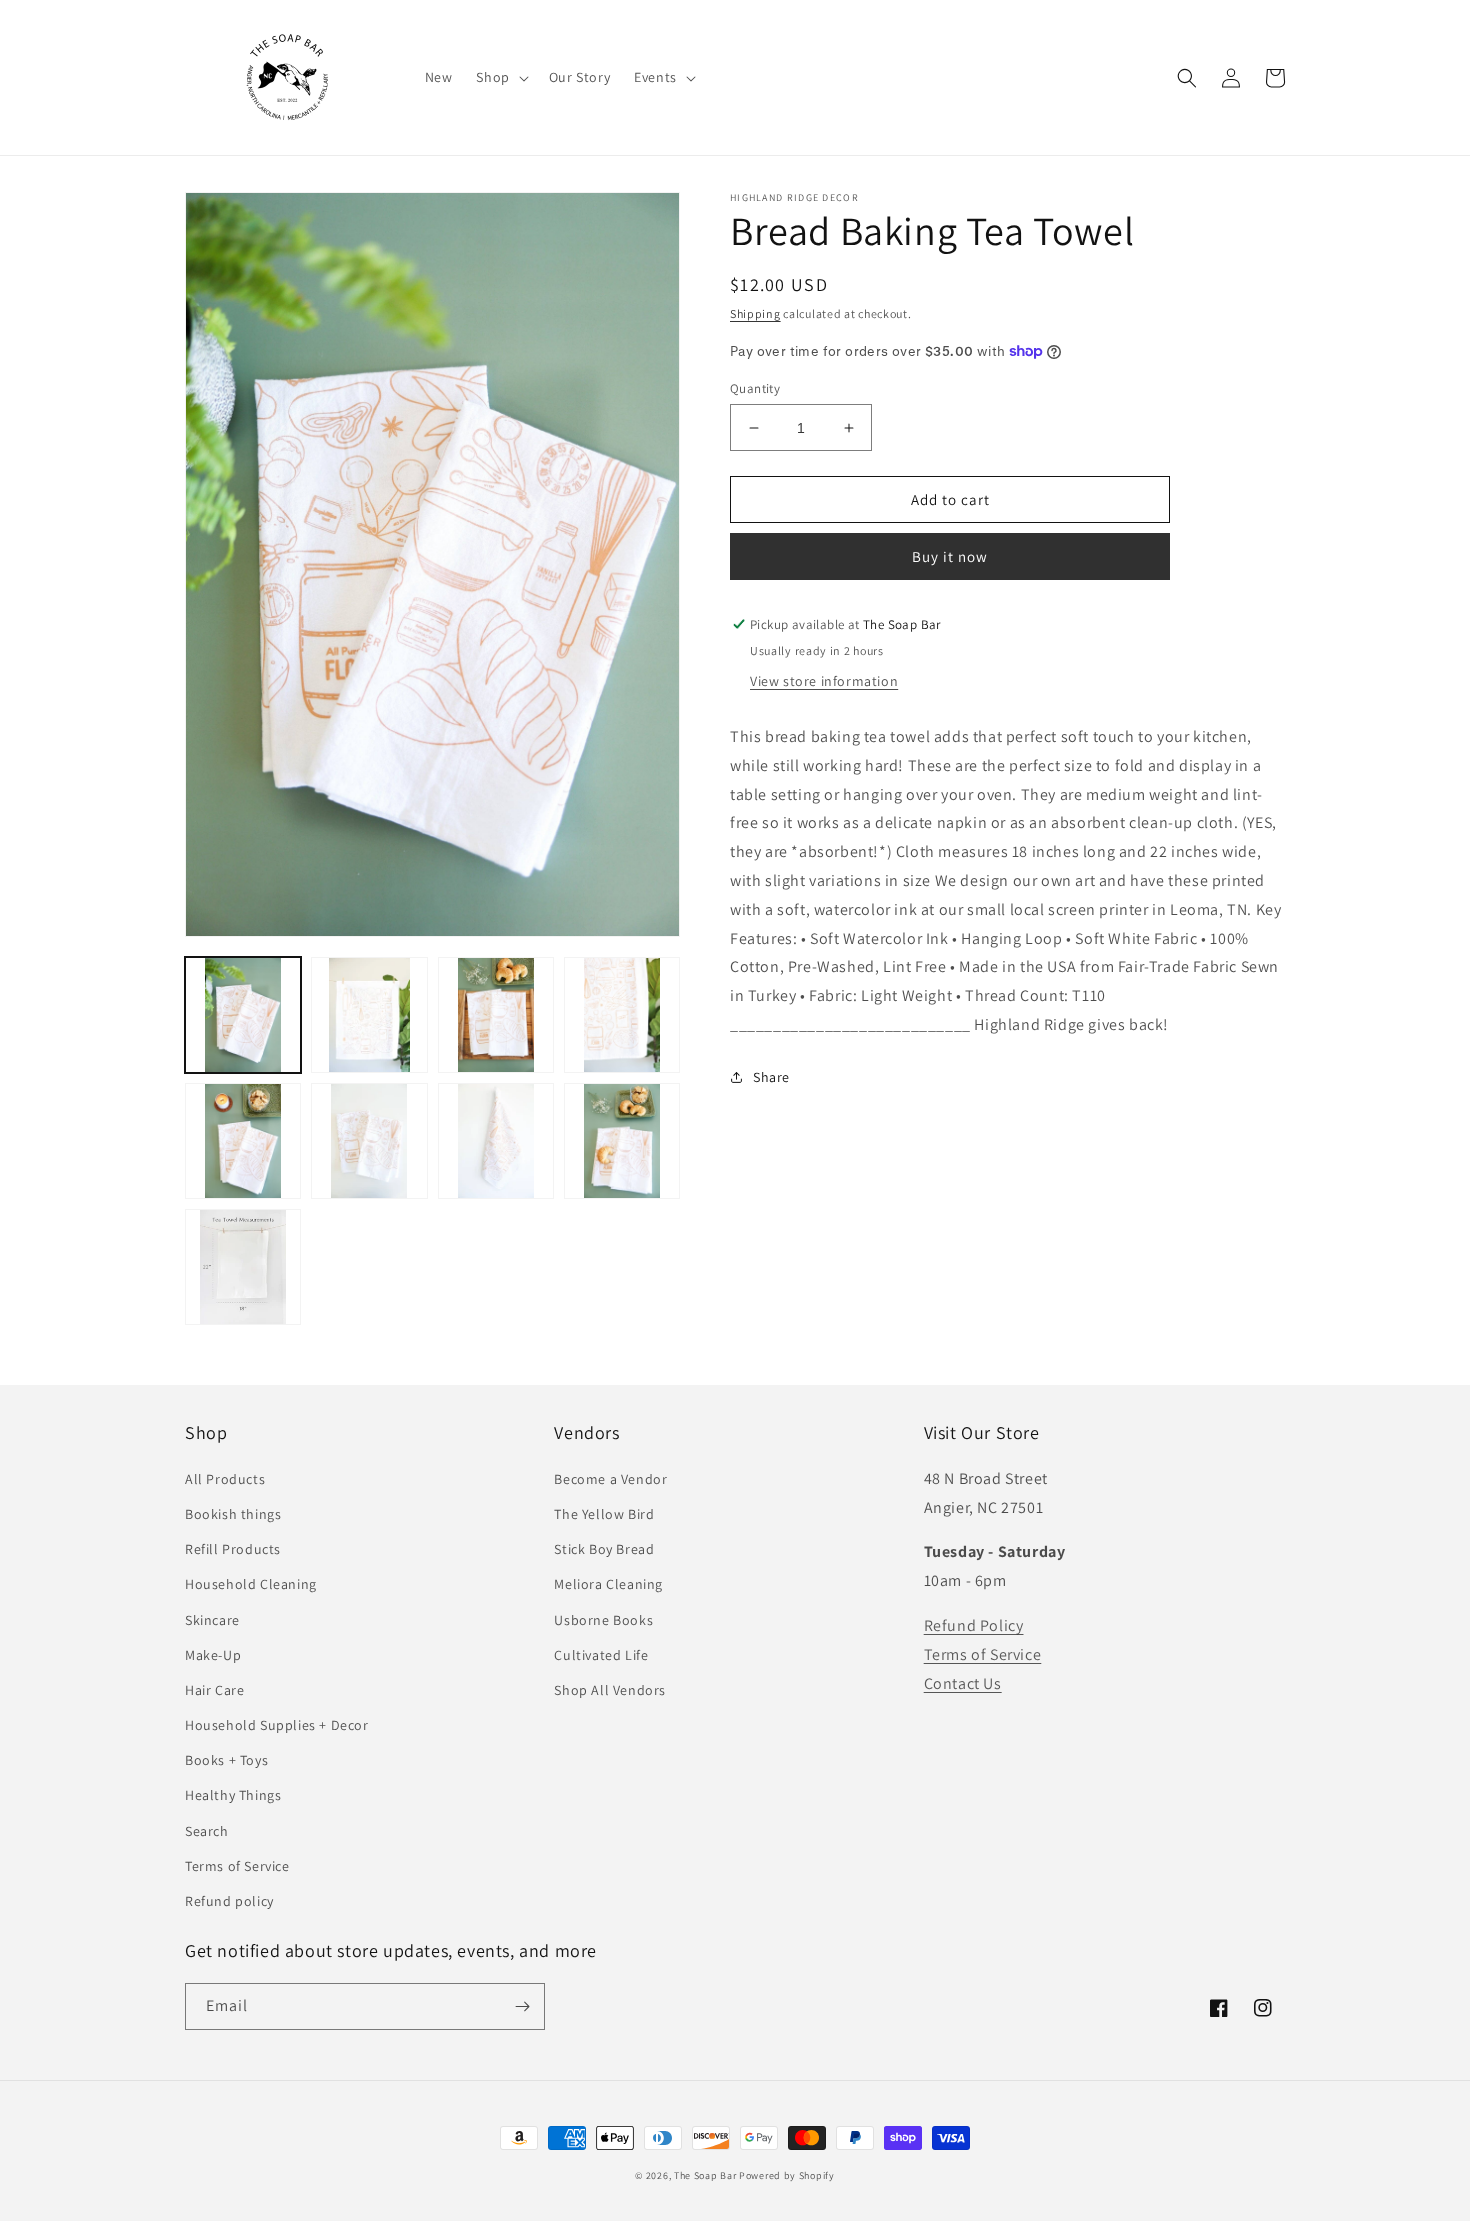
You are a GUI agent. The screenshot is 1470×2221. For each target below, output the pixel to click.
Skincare (212, 1620)
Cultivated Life (601, 1655)
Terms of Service (237, 1866)
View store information (824, 681)
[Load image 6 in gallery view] (369, 1141)
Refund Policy (974, 1625)
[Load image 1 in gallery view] (243, 1015)
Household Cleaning (251, 1584)
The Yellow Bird (604, 1514)
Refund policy (229, 1901)
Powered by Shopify (787, 2175)
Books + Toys (226, 1760)
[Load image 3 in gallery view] (496, 1015)
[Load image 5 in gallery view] (243, 1141)
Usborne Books (603, 1620)
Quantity (755, 388)
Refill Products (233, 1549)
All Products (225, 1479)
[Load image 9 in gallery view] (243, 1267)
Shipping (755, 313)
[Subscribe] (522, 2006)
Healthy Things (233, 1795)
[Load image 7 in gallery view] (496, 1141)
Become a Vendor (610, 1479)
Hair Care (214, 1690)
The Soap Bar (706, 2175)
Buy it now (950, 556)
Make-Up (213, 1655)
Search (207, 1831)
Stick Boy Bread (604, 1549)
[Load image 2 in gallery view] (369, 1015)
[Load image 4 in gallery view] (622, 1015)
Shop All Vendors (610, 1690)
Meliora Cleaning (608, 1584)
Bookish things (233, 1514)
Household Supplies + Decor (277, 1725)
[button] (500, 77)
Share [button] (771, 1077)
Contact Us (963, 1683)
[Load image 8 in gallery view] (622, 1141)
